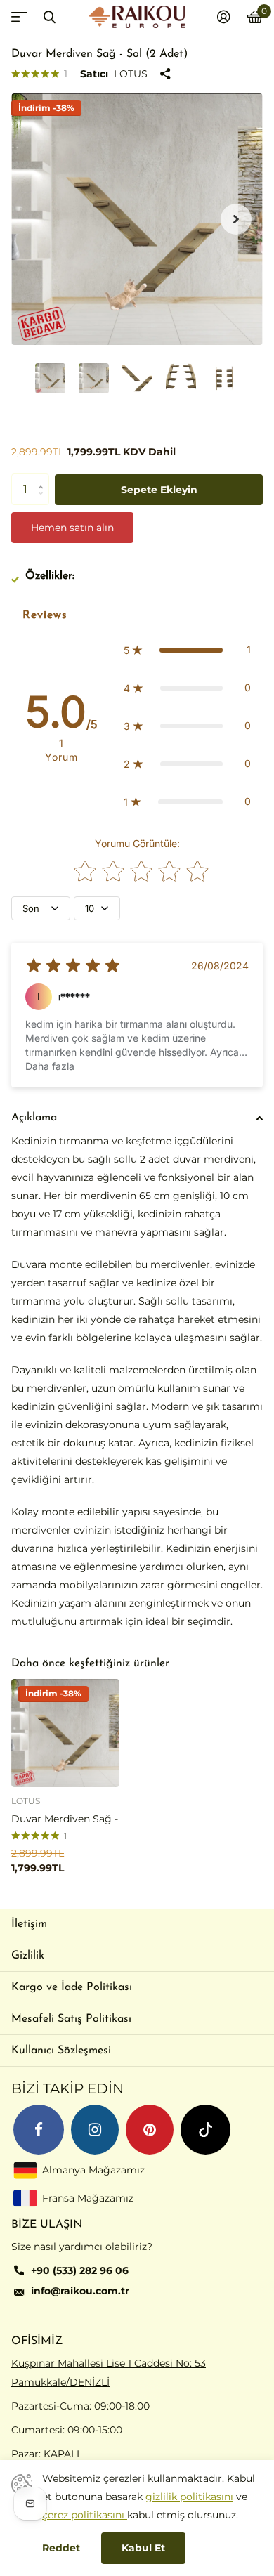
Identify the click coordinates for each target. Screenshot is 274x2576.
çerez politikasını (85, 2515)
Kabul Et (143, 2548)
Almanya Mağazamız (93, 2170)
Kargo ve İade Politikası (72, 1987)
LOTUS (131, 74)
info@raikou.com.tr (80, 2291)
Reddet (61, 2548)
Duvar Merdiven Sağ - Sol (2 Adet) (65, 1819)
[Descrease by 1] (44, 501)
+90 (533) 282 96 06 (80, 2270)
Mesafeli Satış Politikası (71, 2019)
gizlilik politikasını (189, 2497)
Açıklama (34, 1118)
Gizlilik (28, 1956)
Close (49, 17)
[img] (73, 966)
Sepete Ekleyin (159, 490)
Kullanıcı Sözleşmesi (61, 2051)
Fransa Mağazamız (88, 2198)
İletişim (29, 1924)
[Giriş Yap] (224, 17)
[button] (236, 219)
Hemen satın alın (72, 528)
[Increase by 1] (44, 478)
